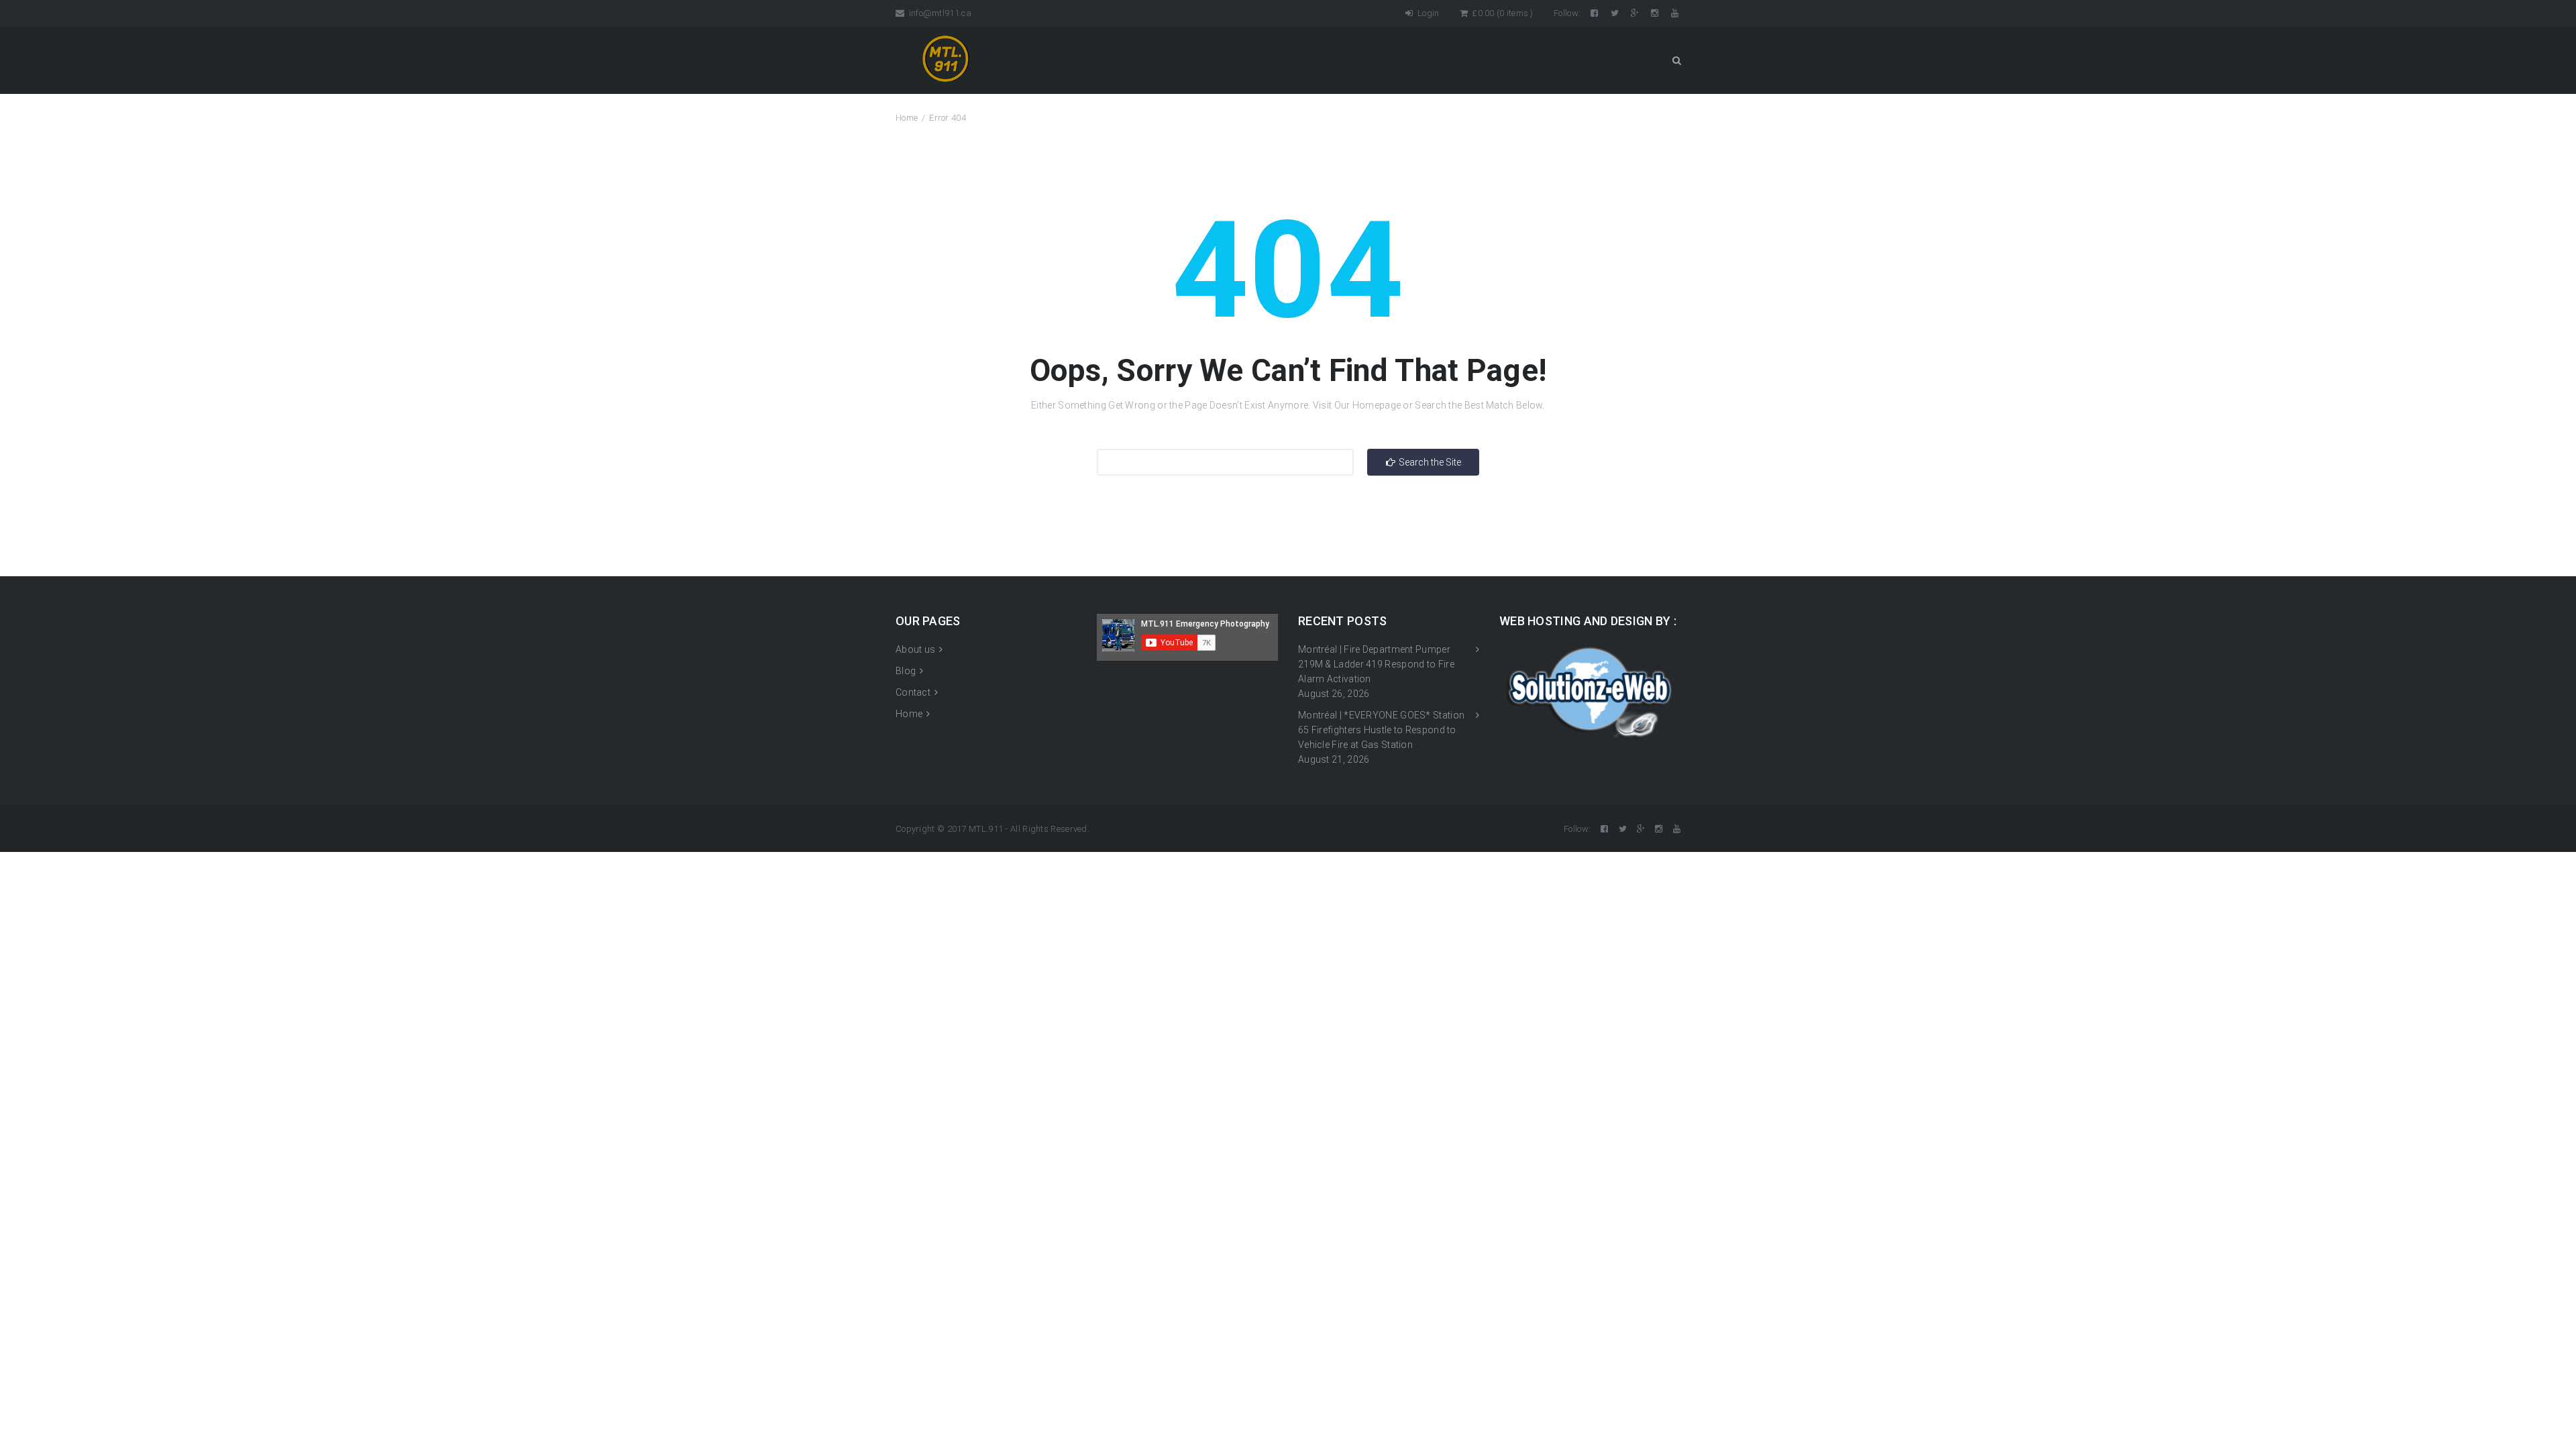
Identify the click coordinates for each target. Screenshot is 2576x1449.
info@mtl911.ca (939, 13)
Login (1427, 13)
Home (907, 118)
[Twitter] (1616, 13)
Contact (913, 692)
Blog (906, 671)
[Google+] (1636, 13)
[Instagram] (1656, 13)
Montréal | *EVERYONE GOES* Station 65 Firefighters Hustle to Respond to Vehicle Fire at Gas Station (1381, 730)
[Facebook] (1595, 13)
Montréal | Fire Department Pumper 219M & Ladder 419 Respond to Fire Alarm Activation (1376, 664)
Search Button (1676, 60)
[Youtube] (1676, 13)
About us (915, 649)
